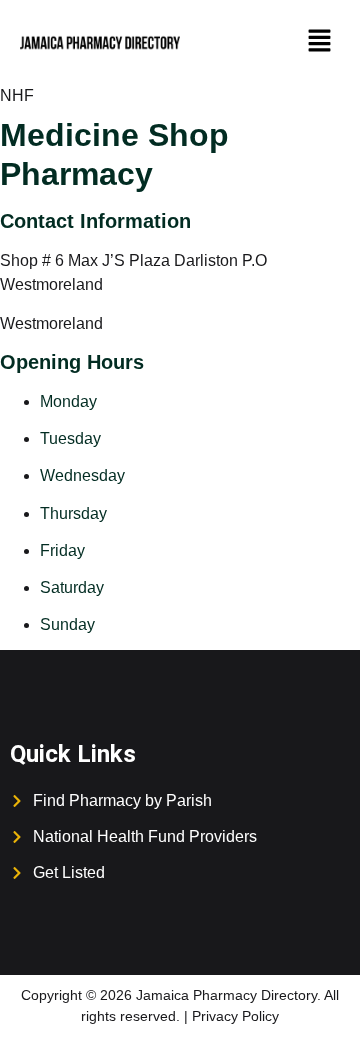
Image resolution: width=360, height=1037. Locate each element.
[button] (320, 42)
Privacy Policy (235, 1016)
